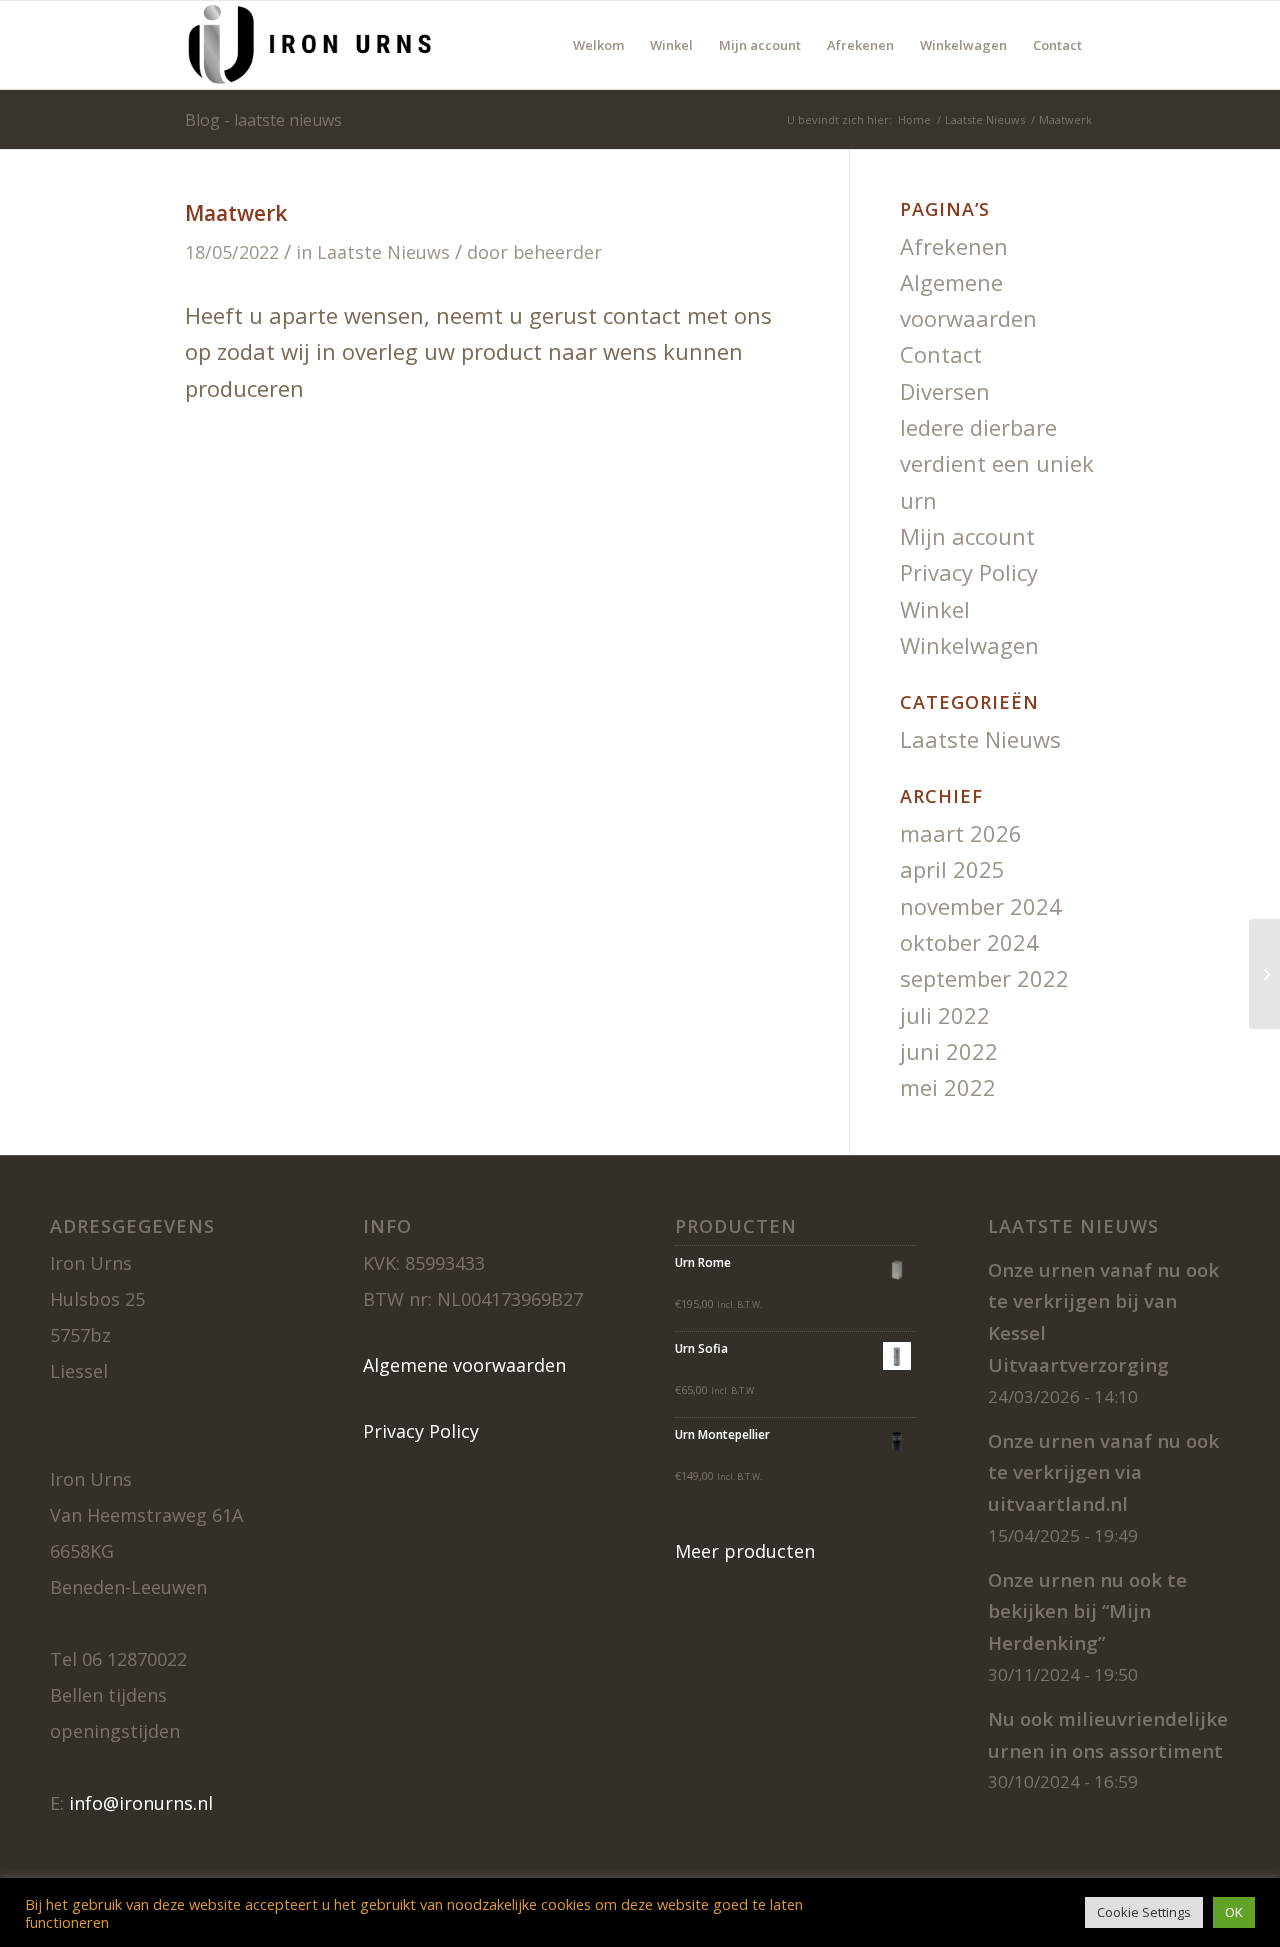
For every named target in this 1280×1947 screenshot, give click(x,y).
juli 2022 (945, 1015)
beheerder (557, 252)
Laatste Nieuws (383, 252)
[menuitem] (598, 45)
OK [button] (1234, 1912)
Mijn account (967, 536)
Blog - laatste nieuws (263, 120)
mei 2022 (948, 1087)
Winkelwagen (969, 645)
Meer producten (745, 1551)
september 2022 (984, 978)
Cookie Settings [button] (1144, 1912)
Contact (941, 354)
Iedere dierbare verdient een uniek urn (997, 463)
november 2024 (981, 906)
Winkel (935, 609)
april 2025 (952, 869)
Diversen (945, 391)
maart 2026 (961, 833)
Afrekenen (954, 246)
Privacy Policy (969, 572)
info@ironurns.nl (141, 1803)
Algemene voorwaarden (464, 1365)
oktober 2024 (969, 942)
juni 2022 (949, 1051)
